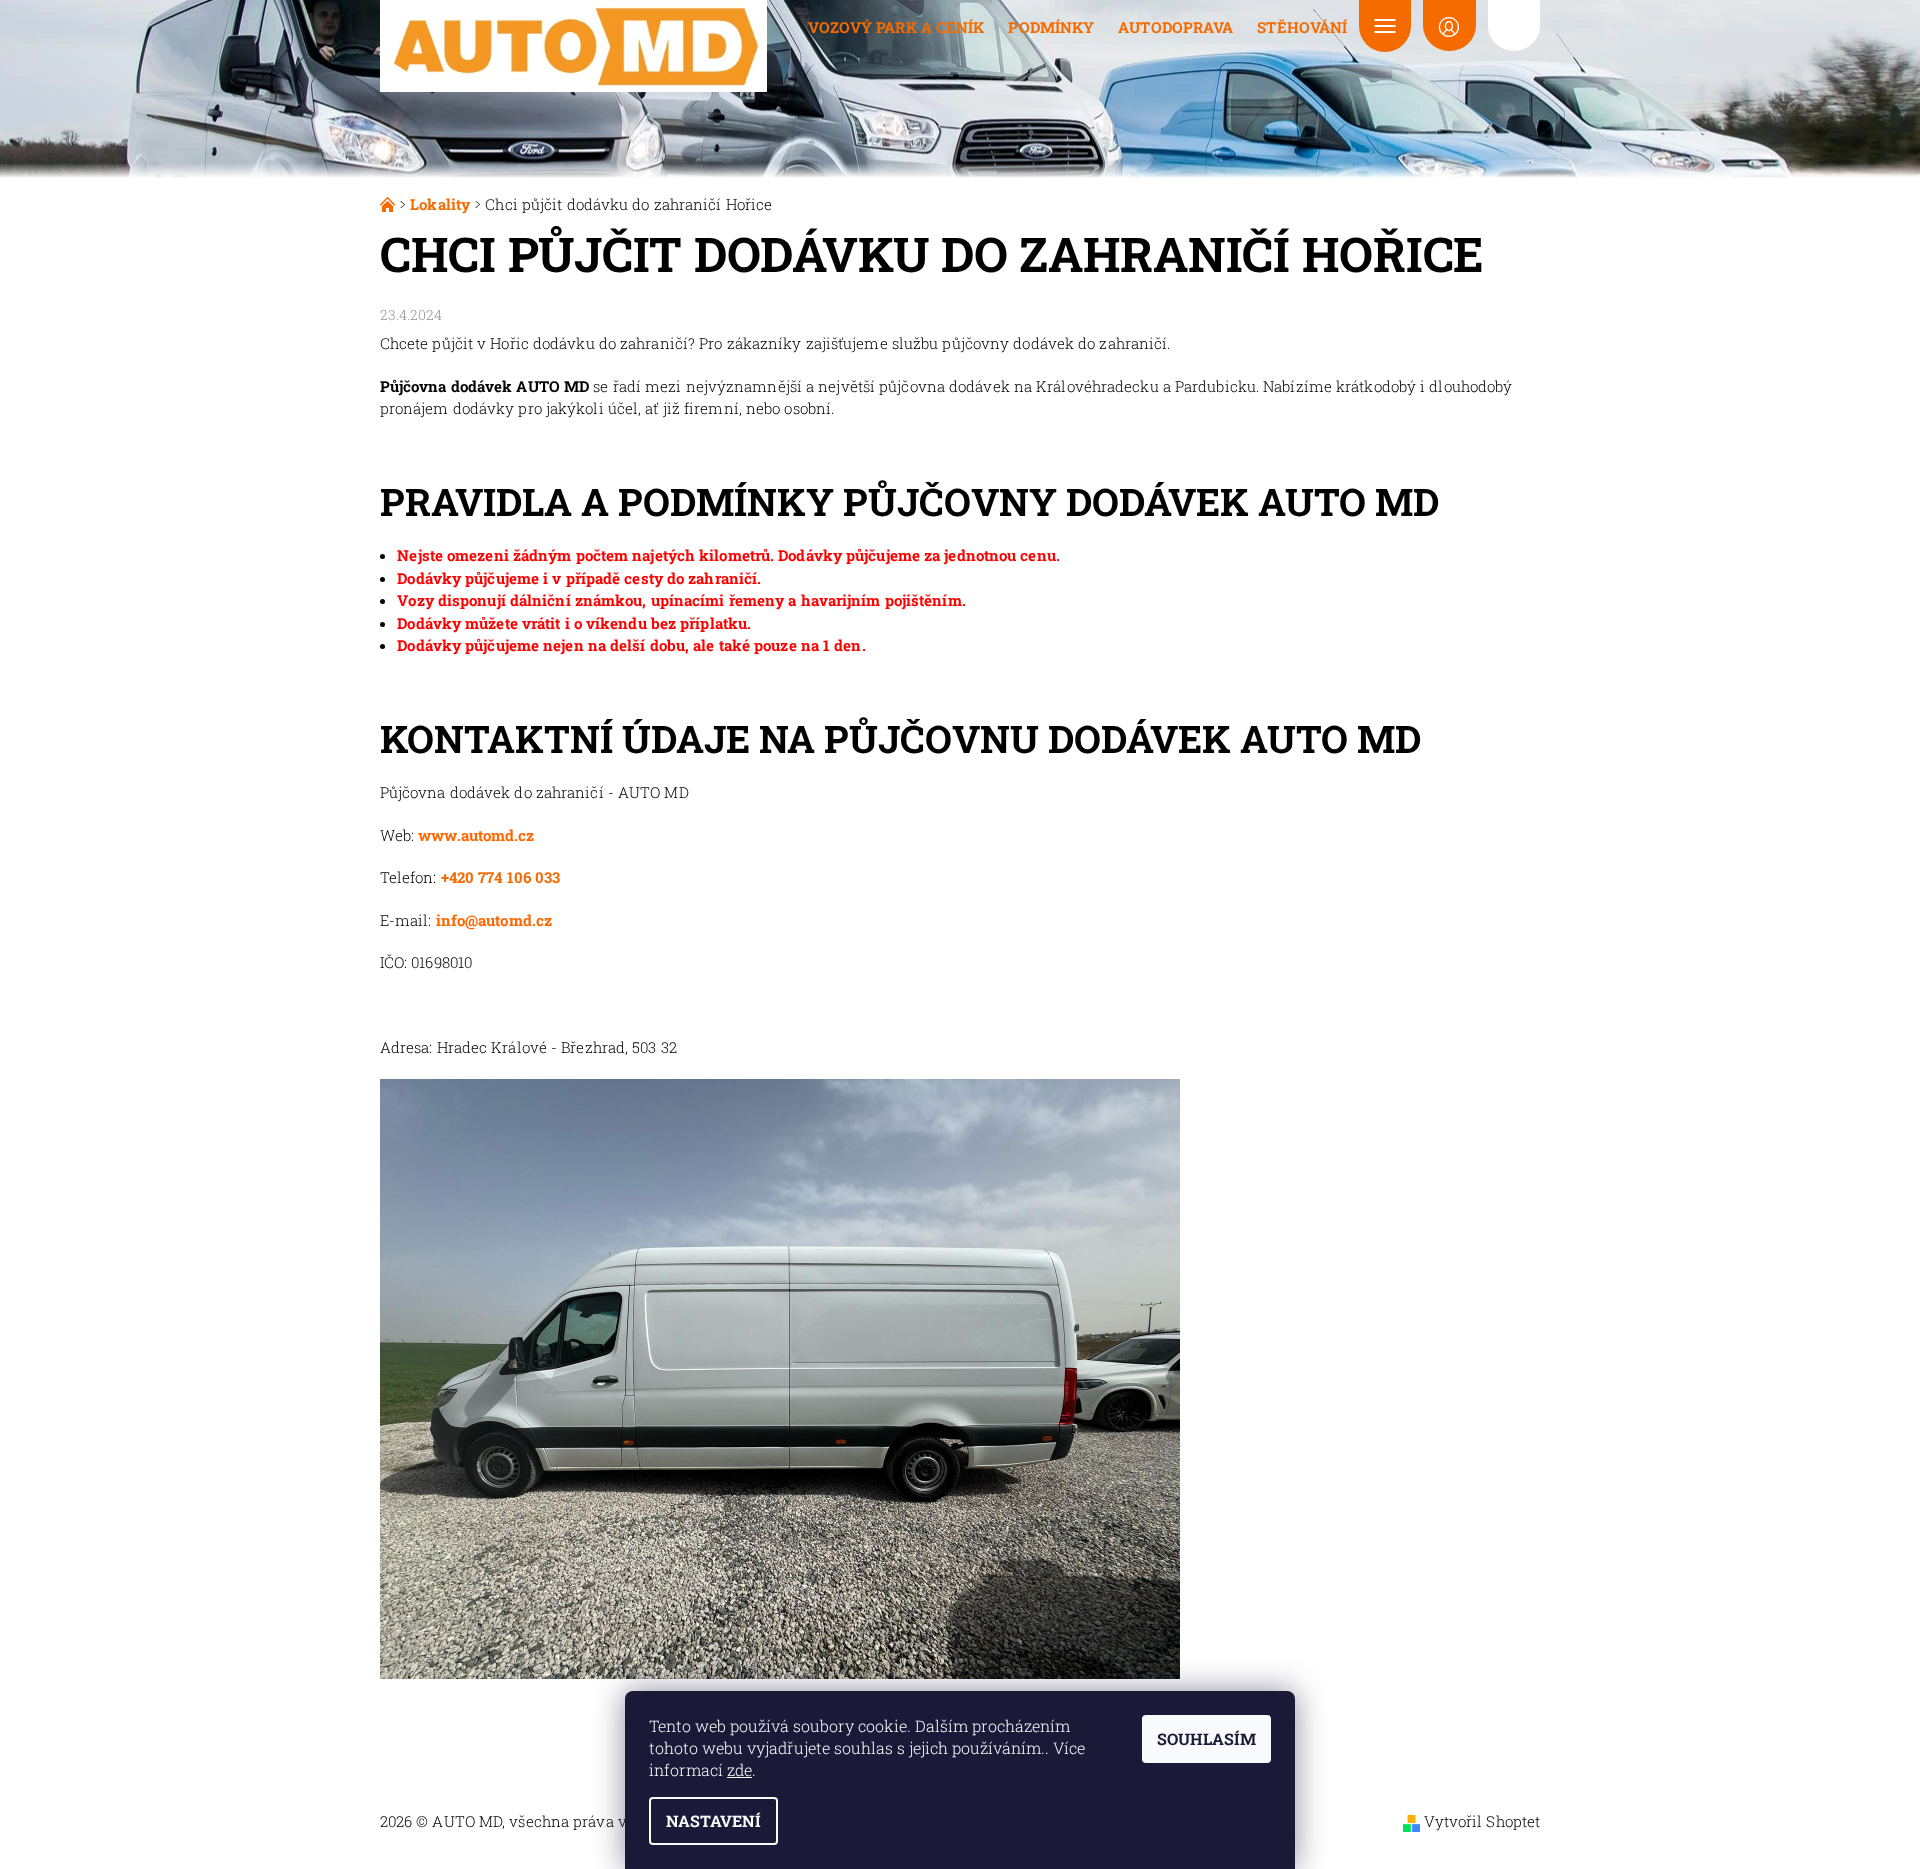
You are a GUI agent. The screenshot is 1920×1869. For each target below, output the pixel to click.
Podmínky (1051, 27)
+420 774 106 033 (501, 877)
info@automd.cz (494, 920)
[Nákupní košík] (1514, 25)
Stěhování (1302, 27)
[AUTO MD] (573, 44)
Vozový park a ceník (896, 27)
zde (739, 1769)
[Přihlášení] (1449, 25)
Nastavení (713, 1820)
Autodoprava (1175, 27)
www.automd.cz (476, 835)
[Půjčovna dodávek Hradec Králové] (389, 204)
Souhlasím (1206, 1738)
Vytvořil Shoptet (1482, 1821)
